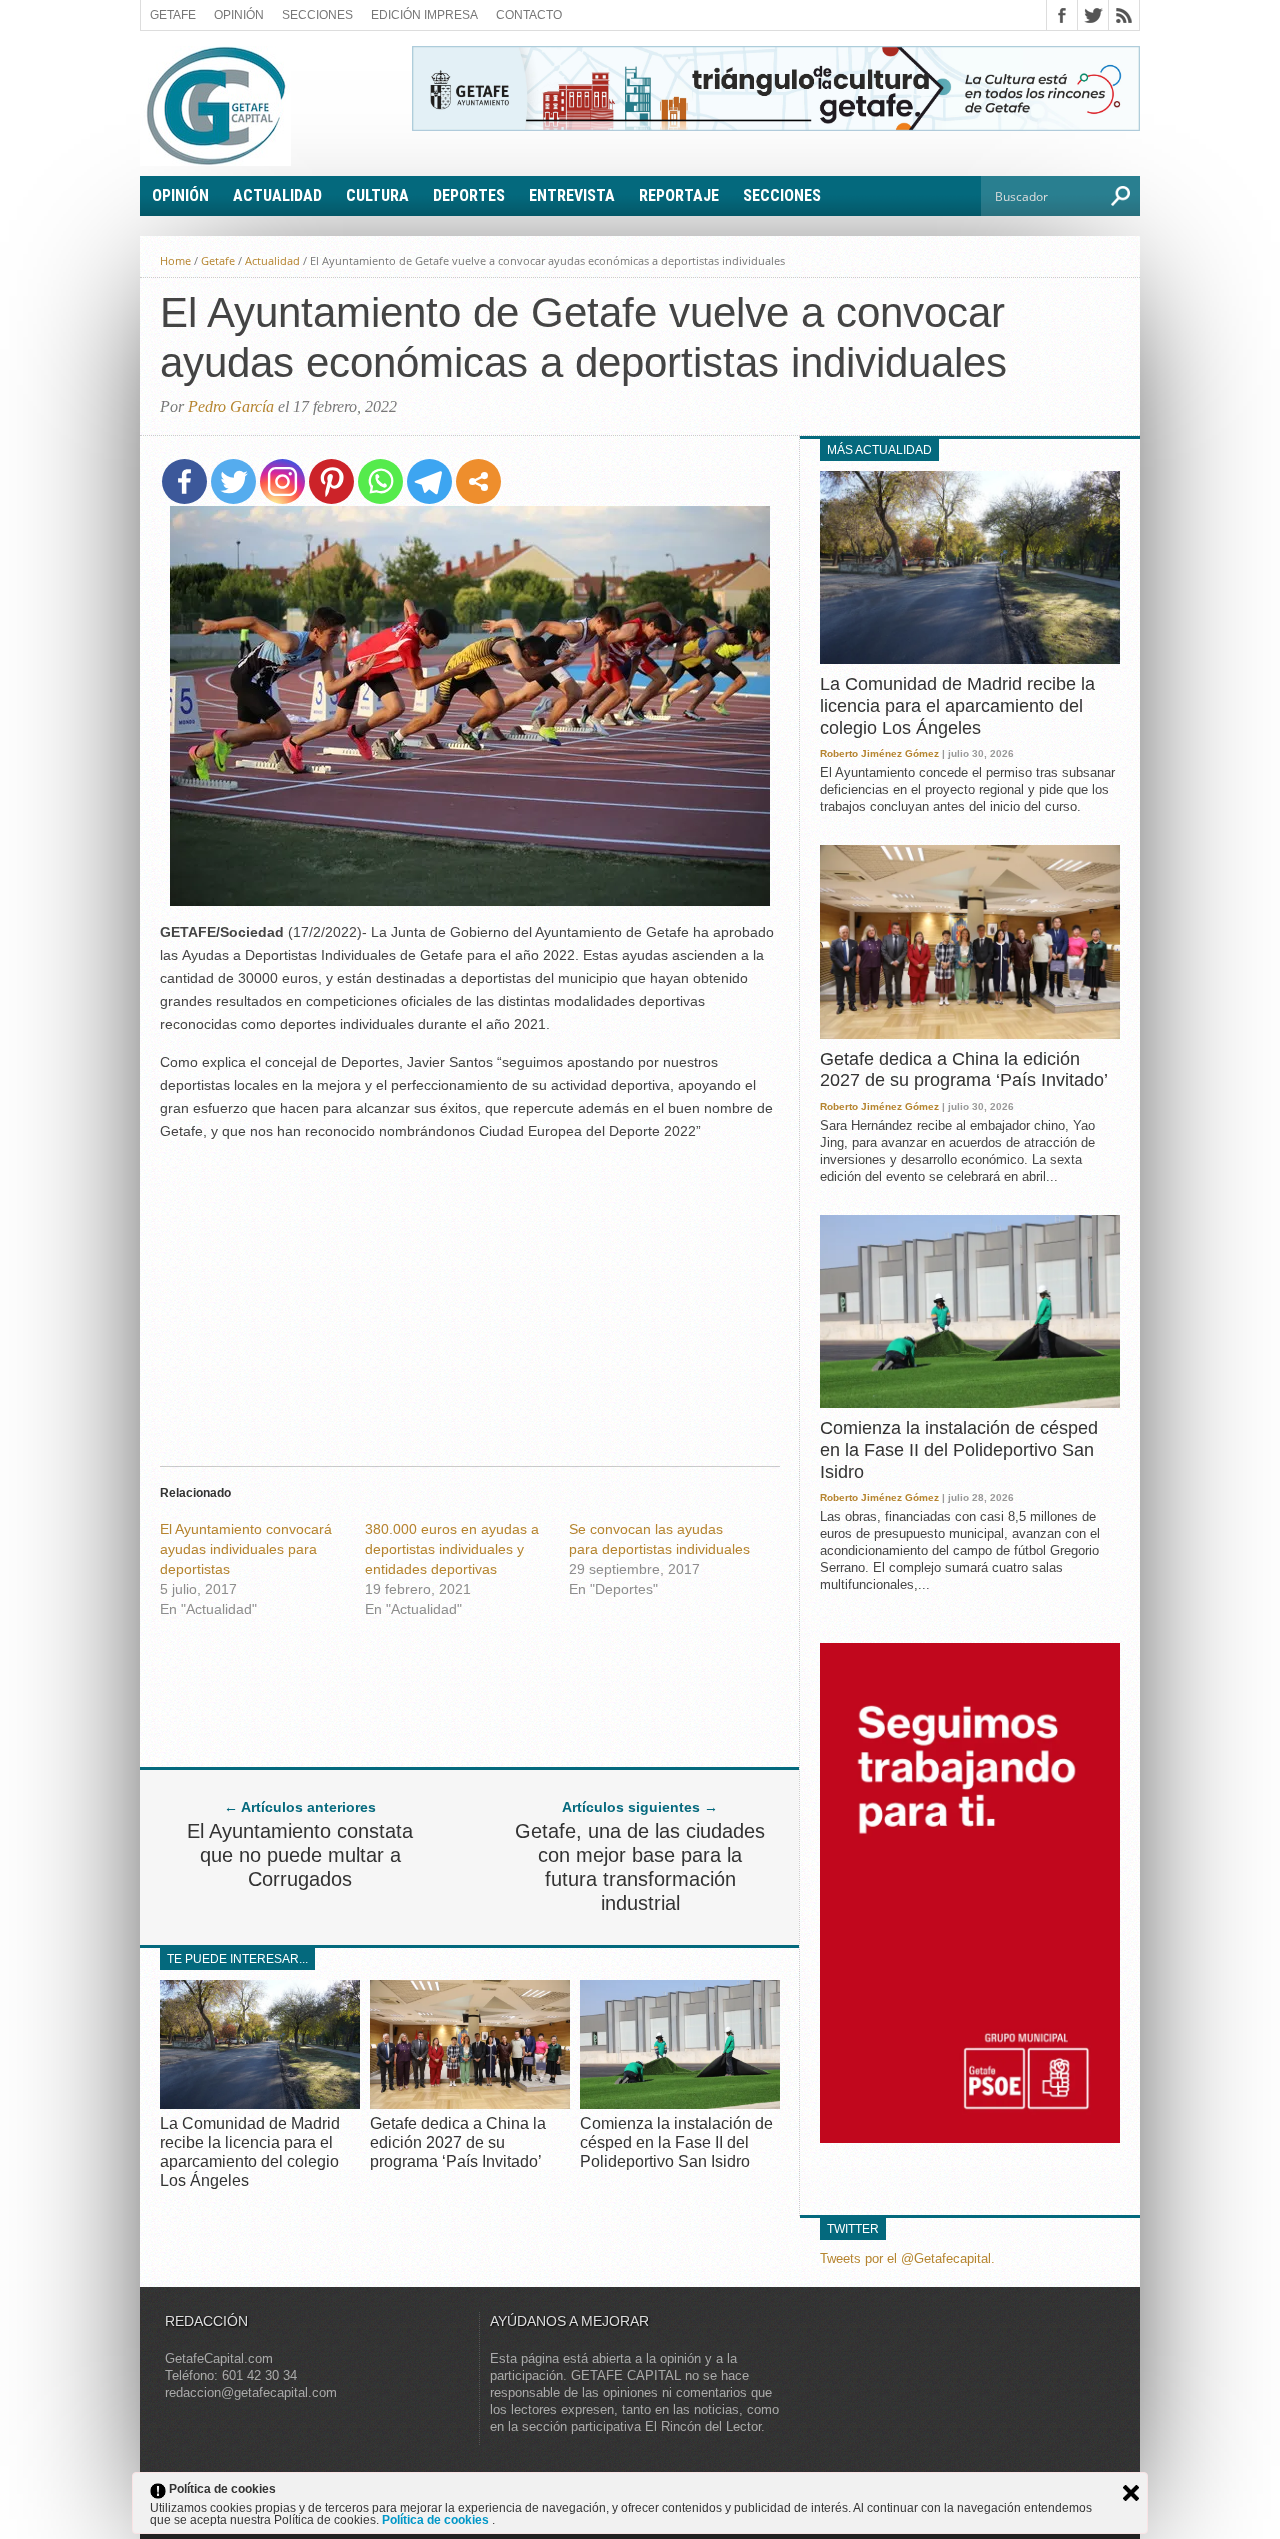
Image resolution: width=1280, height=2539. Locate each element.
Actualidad (277, 195)
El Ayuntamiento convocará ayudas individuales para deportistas (246, 1549)
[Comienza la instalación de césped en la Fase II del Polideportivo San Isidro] (680, 2103)
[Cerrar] (1131, 2493)
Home (175, 260)
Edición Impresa (424, 15)
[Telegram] (429, 481)
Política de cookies (437, 2520)
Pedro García (231, 406)
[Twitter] (233, 481)
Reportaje (679, 195)
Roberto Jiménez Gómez (879, 753)
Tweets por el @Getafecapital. (907, 2258)
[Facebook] (184, 481)
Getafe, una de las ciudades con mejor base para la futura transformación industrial (640, 1867)
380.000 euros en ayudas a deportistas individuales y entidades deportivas (452, 1549)
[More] (478, 481)
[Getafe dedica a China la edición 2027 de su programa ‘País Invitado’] (470, 2103)
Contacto (529, 15)
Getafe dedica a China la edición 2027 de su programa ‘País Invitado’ (458, 2142)
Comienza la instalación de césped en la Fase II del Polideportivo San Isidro (676, 2142)
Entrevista (572, 195)
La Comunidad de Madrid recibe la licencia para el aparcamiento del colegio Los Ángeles (957, 705)
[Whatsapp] (380, 481)
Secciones (317, 15)
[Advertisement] (470, 1298)
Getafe (173, 15)
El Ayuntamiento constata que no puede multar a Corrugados (300, 1855)
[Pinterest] (331, 481)
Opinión (239, 15)
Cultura (377, 195)
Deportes (469, 195)
